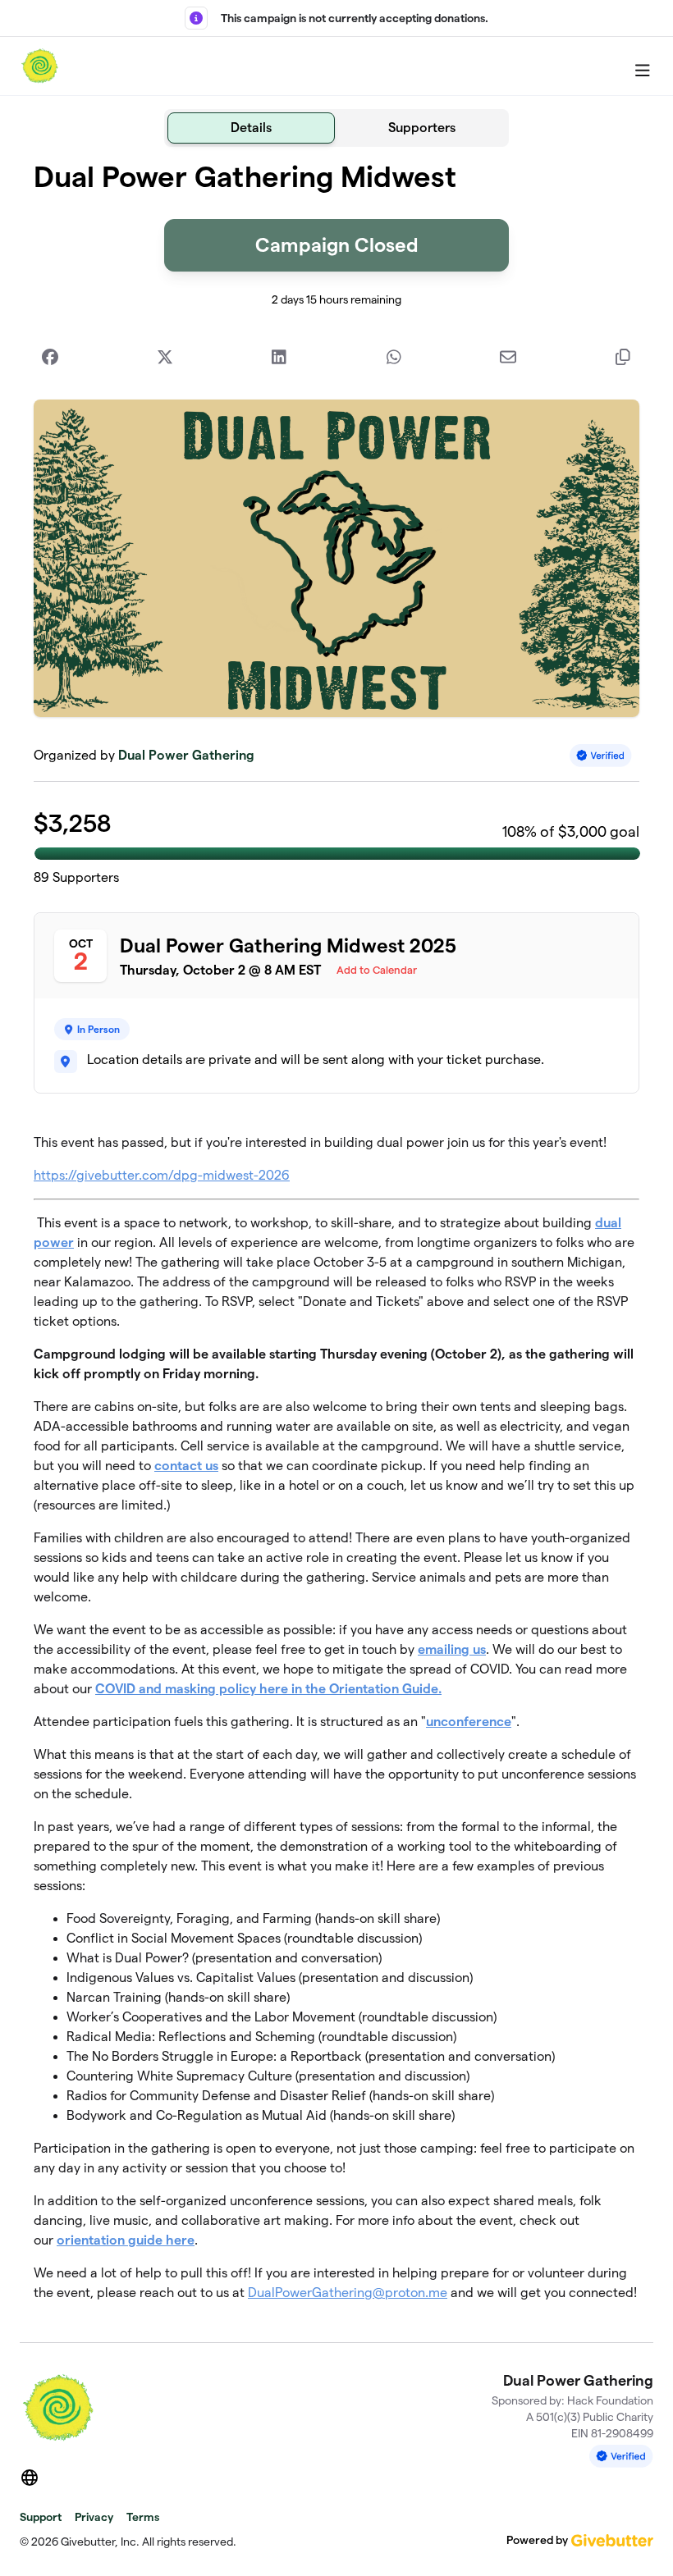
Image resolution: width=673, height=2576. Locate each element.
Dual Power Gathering (186, 755)
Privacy (94, 2517)
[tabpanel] (336, 1238)
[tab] (251, 128)
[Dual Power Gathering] (40, 66)
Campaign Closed (337, 245)
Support (41, 2517)
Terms (143, 2517)
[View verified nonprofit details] (601, 755)
